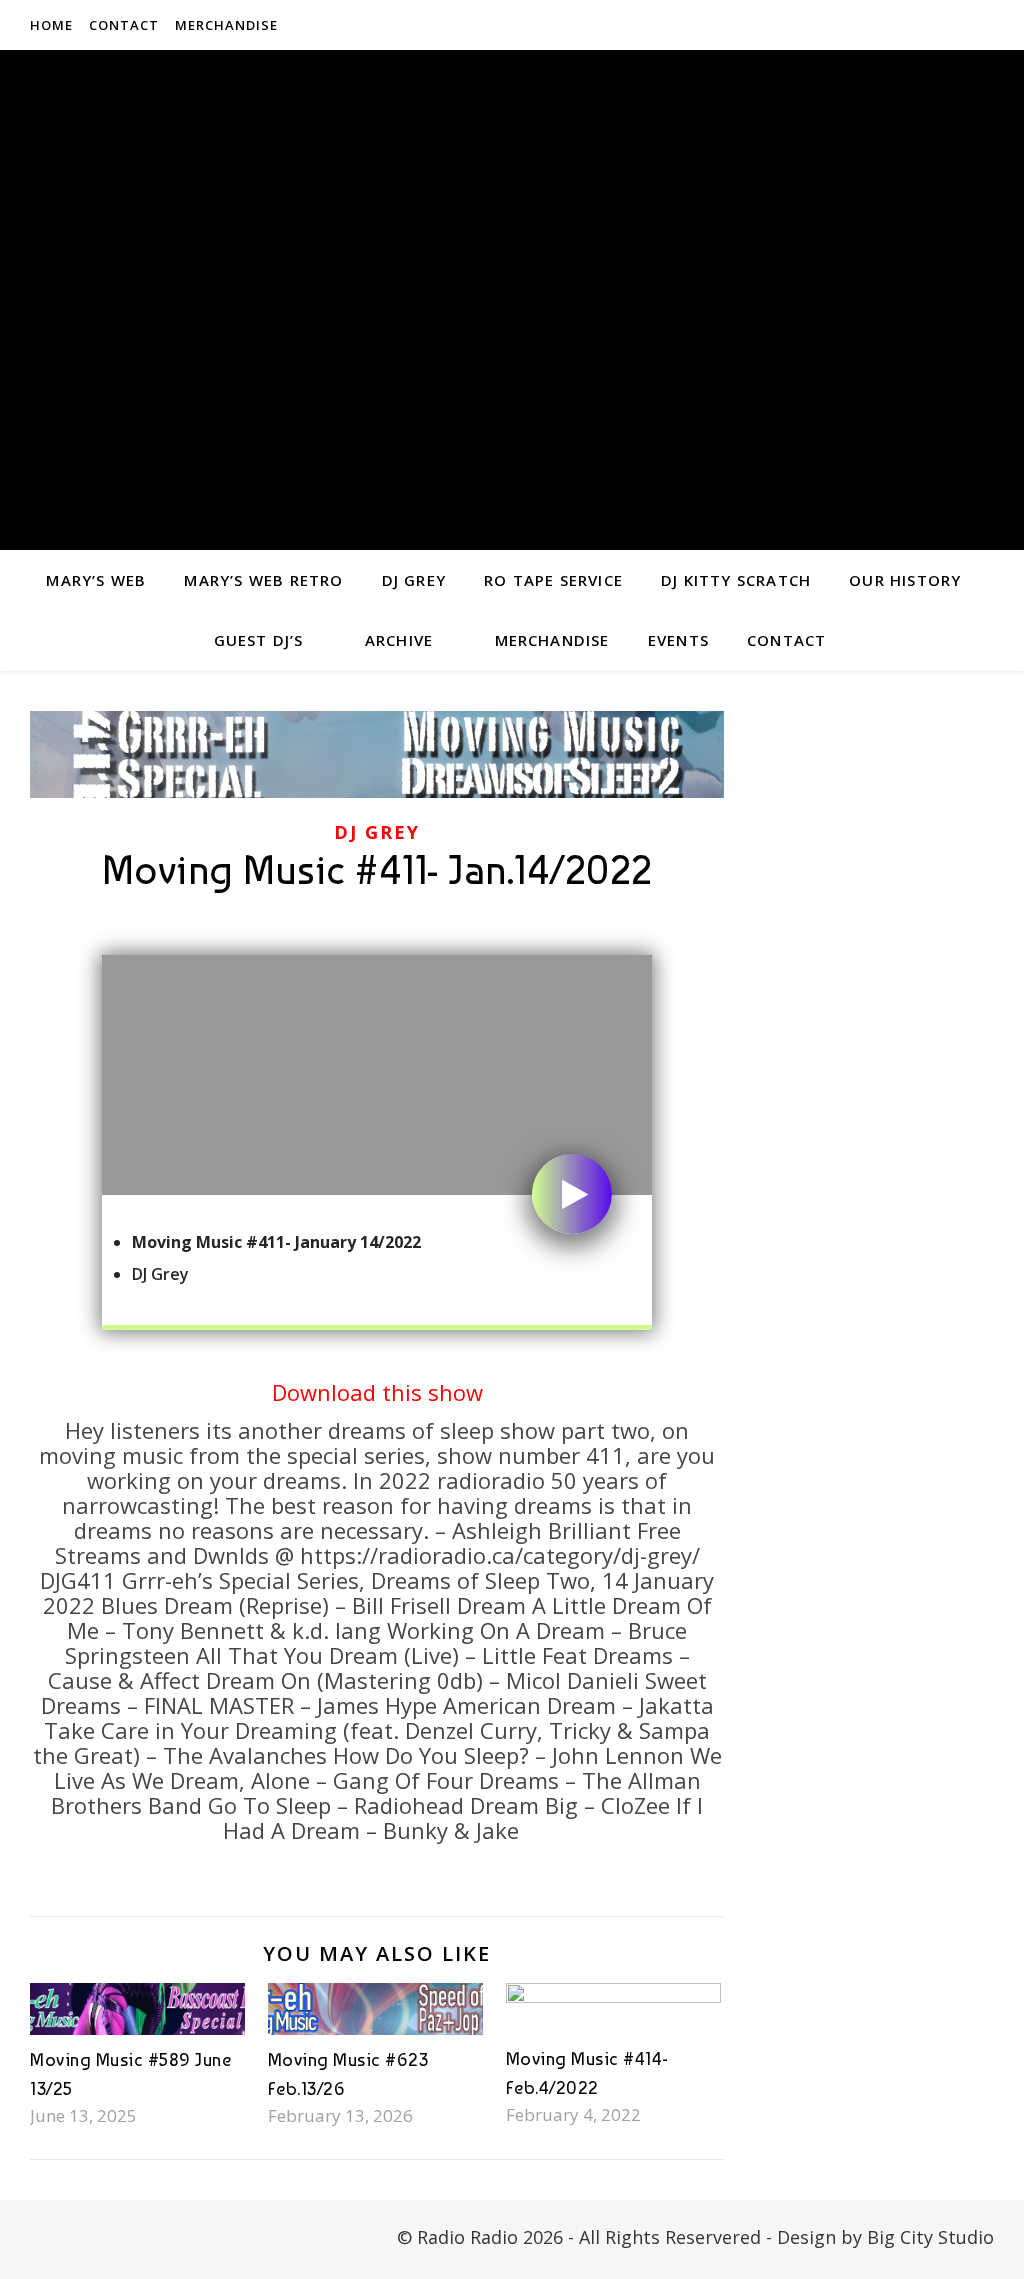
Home (51, 25)
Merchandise (226, 25)
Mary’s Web (96, 580)
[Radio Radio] (512, 300)
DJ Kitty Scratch (736, 580)
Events (678, 640)
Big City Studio (930, 2237)
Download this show (377, 1392)
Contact (124, 25)
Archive (399, 640)
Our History (905, 580)
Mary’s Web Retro (263, 580)
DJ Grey (414, 580)
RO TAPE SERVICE (553, 580)
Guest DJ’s (259, 640)
